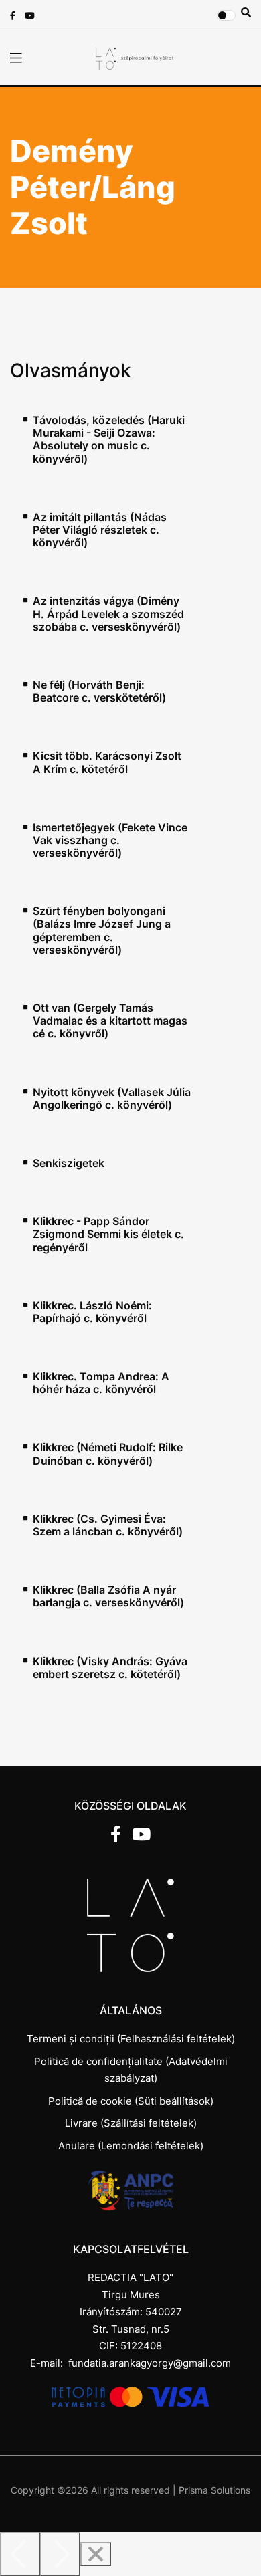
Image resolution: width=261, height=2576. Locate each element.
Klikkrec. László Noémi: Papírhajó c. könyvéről (92, 1312)
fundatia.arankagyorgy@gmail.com (150, 2363)
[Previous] (20, 2554)
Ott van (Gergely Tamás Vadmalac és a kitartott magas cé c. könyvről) (110, 1021)
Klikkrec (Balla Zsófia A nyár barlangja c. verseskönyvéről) (108, 1596)
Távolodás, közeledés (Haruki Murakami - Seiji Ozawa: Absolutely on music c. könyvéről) (109, 440)
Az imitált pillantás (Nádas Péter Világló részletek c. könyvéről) (100, 530)
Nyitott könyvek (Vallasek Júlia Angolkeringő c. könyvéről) (112, 1099)
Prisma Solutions (214, 2490)
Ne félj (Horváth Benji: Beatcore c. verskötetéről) (99, 691)
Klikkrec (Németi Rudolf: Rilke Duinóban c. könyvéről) (108, 1454)
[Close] (96, 2554)
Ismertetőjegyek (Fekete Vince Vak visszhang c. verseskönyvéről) (110, 840)
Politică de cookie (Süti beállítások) (131, 2101)
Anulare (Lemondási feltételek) (131, 2146)
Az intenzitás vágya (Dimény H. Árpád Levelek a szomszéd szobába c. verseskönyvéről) (108, 614)
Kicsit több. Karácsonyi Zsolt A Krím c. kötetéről (107, 762)
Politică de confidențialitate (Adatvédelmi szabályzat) (131, 2070)
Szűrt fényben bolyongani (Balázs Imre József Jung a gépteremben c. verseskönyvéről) (102, 931)
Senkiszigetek (69, 1163)
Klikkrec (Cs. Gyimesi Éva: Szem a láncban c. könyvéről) (108, 1525)
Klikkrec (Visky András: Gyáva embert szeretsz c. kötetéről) (110, 1668)
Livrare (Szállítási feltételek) (131, 2123)
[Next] (60, 2554)
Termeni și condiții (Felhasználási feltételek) (131, 2039)
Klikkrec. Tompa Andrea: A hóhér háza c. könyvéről (101, 1383)
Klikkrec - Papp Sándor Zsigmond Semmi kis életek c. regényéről (108, 1234)
